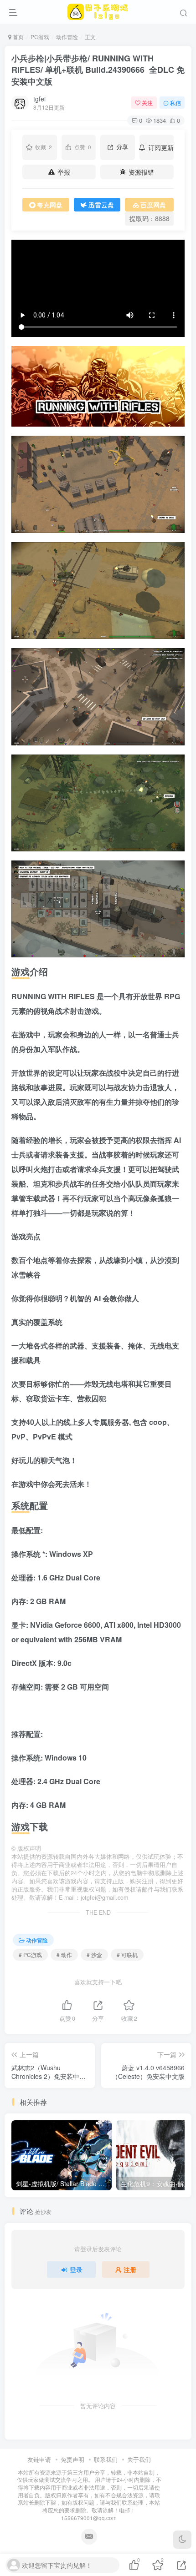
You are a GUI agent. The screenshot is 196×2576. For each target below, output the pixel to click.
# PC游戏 (30, 1955)
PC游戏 (40, 37)
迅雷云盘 (101, 205)
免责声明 (72, 2459)
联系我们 (106, 2459)
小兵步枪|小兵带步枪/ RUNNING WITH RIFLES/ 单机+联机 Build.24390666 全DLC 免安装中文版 (98, 70)
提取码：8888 (150, 218)
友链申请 (39, 2459)
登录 (76, 2269)
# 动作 (64, 1955)
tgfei (39, 99)
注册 (130, 2269)
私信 (175, 103)
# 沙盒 (94, 1955)
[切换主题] (182, 2540)
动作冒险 (67, 37)
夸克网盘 (50, 205)
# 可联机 (127, 1955)
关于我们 (139, 2459)
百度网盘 (153, 205)
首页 (18, 37)
